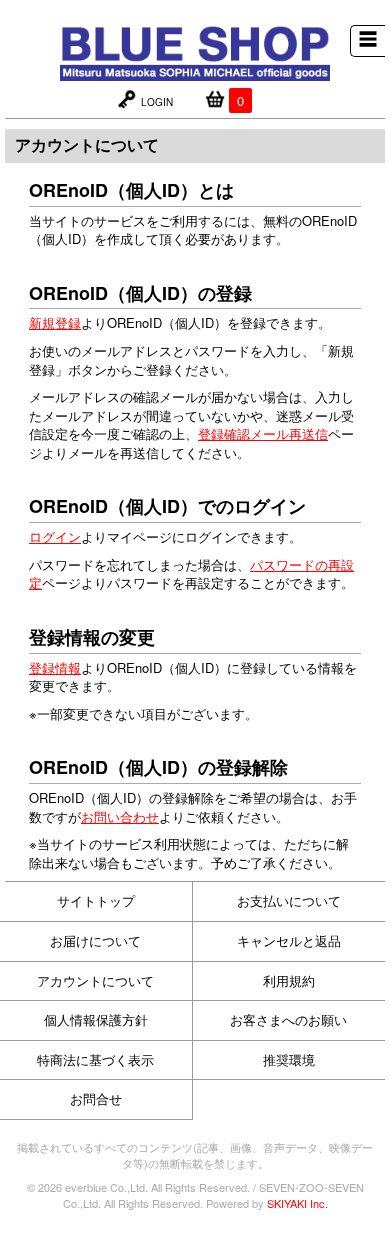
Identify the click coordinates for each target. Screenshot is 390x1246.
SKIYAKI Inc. (297, 1203)
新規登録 (55, 322)
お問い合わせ (120, 816)
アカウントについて (95, 980)
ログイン (55, 536)
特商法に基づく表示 (95, 1059)
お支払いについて (289, 900)
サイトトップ (96, 900)
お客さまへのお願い (288, 1019)
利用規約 (289, 980)
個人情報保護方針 (96, 1019)
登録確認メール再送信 (263, 433)
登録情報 (55, 667)
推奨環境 (289, 1059)
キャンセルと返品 (289, 940)
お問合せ (96, 1098)
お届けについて (95, 940)
